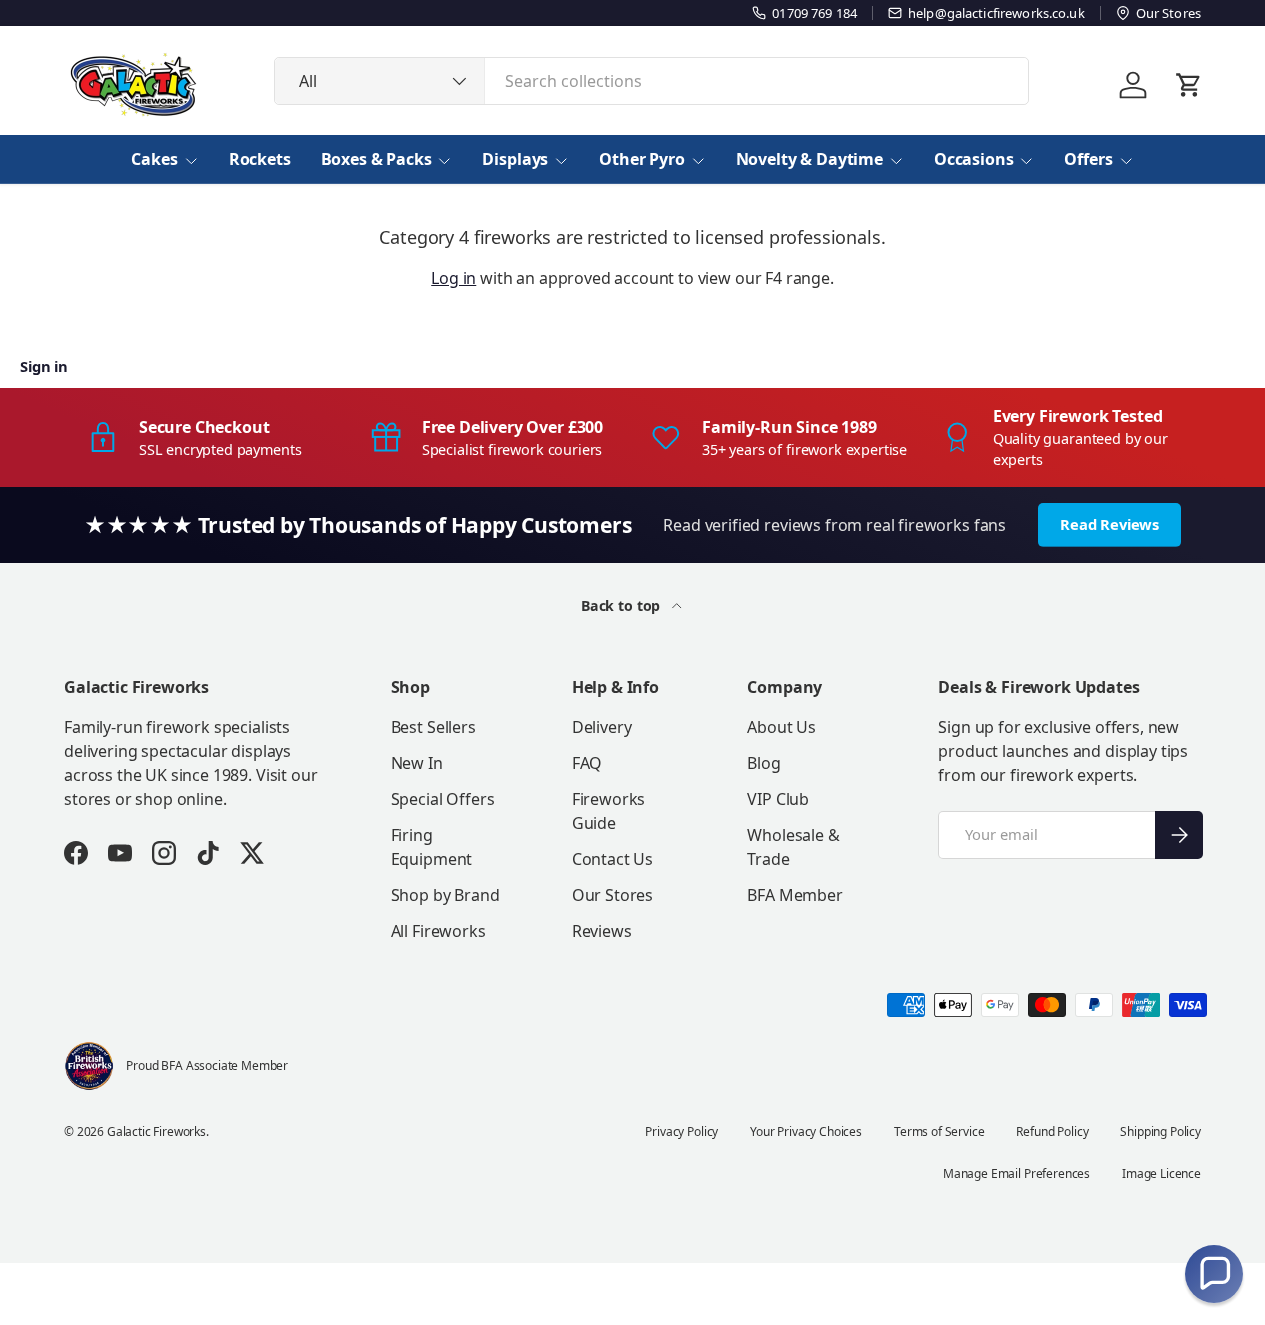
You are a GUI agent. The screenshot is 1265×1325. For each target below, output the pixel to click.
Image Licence (1161, 1173)
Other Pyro (641, 159)
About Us (781, 727)
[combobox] (651, 81)
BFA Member (794, 895)
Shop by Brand (445, 895)
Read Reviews (1109, 524)
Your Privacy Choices (806, 1131)
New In (417, 763)
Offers (1088, 159)
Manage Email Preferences (1016, 1173)
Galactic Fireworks (156, 1131)
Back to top (622, 605)
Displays (515, 159)
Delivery (602, 727)
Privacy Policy (681, 1131)
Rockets (260, 159)
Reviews (602, 931)
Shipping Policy (1160, 1131)
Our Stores (612, 895)
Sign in (44, 366)
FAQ (587, 763)
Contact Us (612, 859)
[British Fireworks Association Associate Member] (89, 1066)
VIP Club (778, 799)
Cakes (154, 159)
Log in (453, 278)
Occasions (974, 159)
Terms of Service (939, 1131)
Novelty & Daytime (809, 159)
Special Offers (443, 799)
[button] (1214, 1274)
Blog (763, 763)
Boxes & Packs (376, 159)
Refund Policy (1052, 1131)
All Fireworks (438, 931)
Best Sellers (433, 727)
